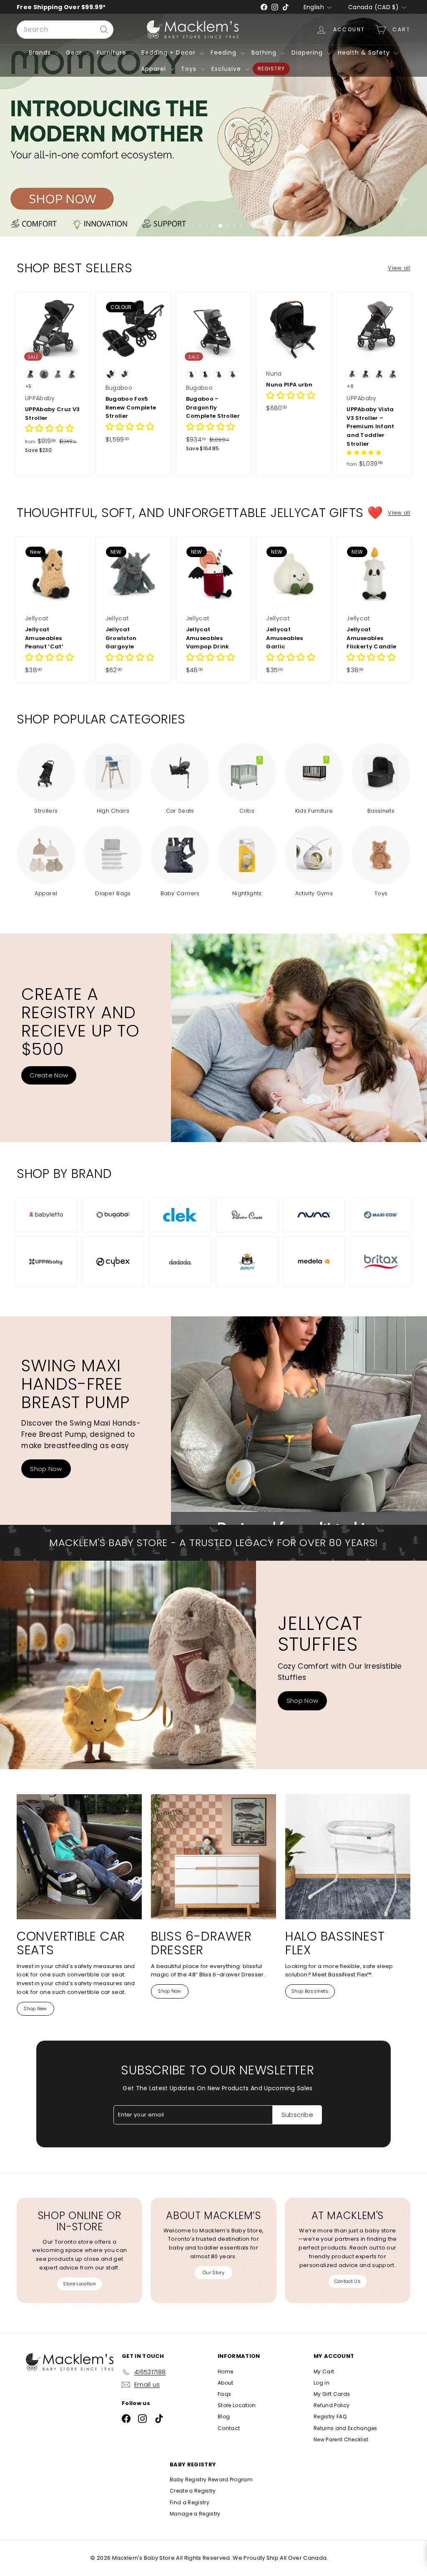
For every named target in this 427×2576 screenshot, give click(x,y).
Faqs (224, 2394)
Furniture (113, 53)
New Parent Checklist (341, 2439)
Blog (224, 2417)
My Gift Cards (332, 2394)
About (226, 2383)
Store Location (79, 2284)
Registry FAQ (330, 2417)
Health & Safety (365, 53)
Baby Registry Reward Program (211, 2479)
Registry (271, 69)
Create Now (49, 1075)
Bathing (265, 53)
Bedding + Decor (170, 53)
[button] (50, 429)
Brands (41, 53)
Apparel (154, 69)
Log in (322, 2383)
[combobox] (65, 30)
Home (225, 2371)
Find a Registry (190, 2502)
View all (399, 268)
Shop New (35, 2009)
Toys (190, 69)
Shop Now (46, 1469)
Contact (229, 2428)
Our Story (213, 2272)
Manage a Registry (195, 2514)
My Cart (324, 2371)
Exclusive (227, 69)
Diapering (308, 53)
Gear (75, 53)
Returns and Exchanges (345, 2428)
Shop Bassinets (310, 1991)
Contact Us (348, 2281)
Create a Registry (193, 2491)
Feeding (225, 53)
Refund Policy (332, 2405)
